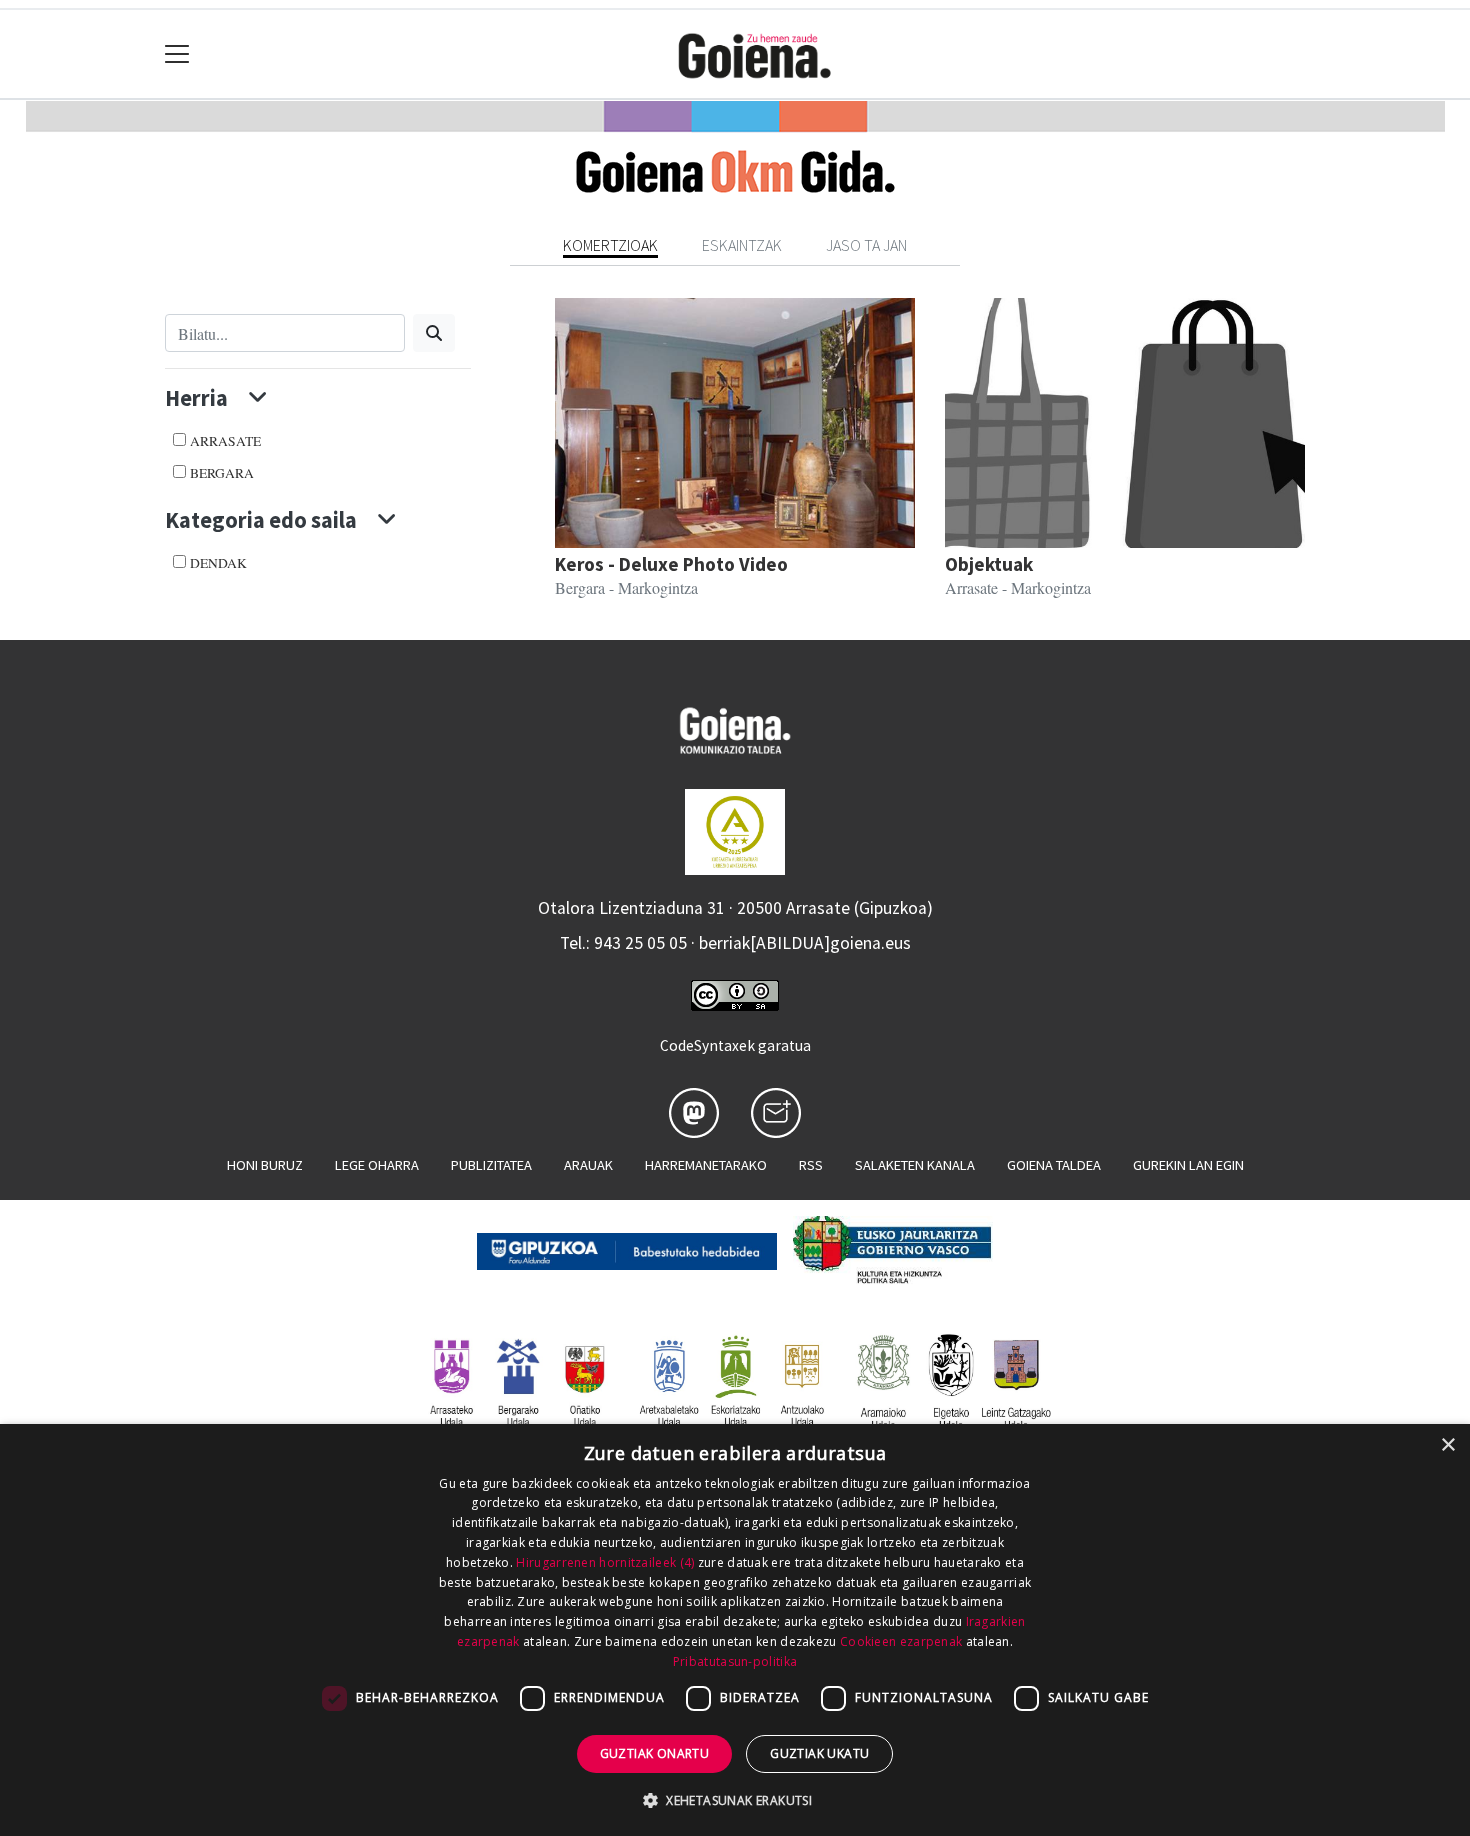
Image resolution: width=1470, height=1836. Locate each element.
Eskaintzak (742, 245)
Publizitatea (491, 1165)
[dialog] (735, 1630)
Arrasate (225, 441)
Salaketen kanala (915, 1165)
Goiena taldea (1054, 1165)
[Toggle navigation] (177, 54)
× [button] (1447, 1445)
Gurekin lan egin (1188, 1165)
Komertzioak (610, 245)
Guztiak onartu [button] (655, 1753)
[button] (735, 1800)
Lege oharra (377, 1165)
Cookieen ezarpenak (901, 1641)
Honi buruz (265, 1165)
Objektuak (989, 564)
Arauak (588, 1165)
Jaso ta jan (866, 245)
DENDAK (218, 563)
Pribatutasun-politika (735, 1661)
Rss (811, 1165)
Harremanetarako (706, 1165)
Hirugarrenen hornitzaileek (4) (605, 1562)
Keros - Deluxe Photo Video (671, 564)
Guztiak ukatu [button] (819, 1753)
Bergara (222, 473)
